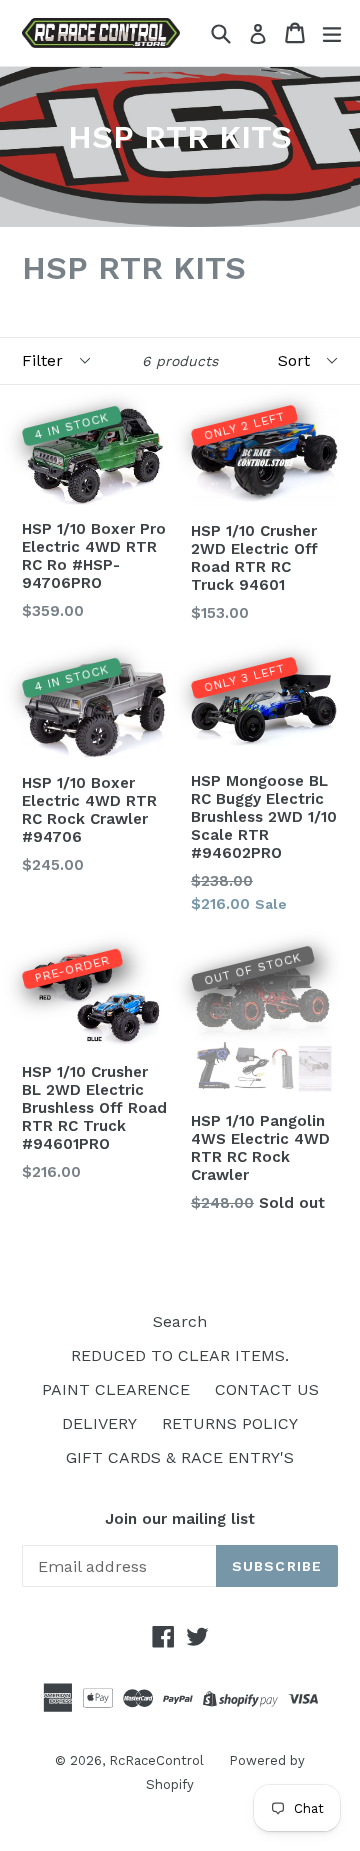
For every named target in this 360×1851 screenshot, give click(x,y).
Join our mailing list (180, 1519)
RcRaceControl (156, 1760)
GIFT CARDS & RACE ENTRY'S (180, 1457)
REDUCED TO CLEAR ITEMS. (180, 1355)
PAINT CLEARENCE (116, 1389)
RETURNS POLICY (230, 1423)
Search (180, 1321)
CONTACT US (267, 1389)
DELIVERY (99, 1423)
